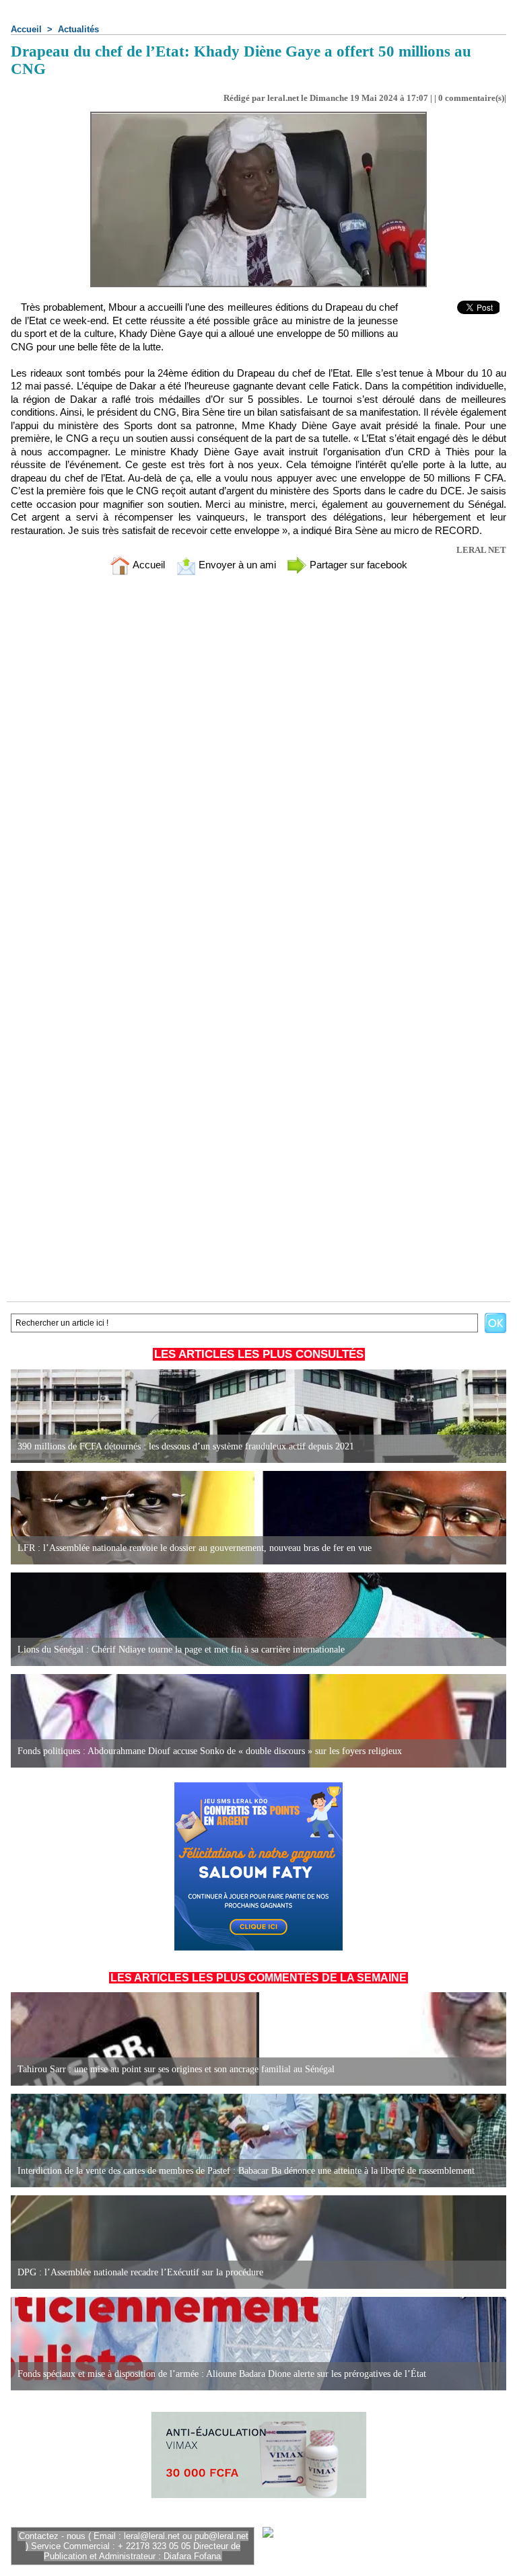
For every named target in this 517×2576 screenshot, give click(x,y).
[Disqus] (258, 762)
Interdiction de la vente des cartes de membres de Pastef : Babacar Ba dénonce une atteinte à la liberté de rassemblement (246, 2171)
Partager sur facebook (357, 565)
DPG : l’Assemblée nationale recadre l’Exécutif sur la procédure (140, 2272)
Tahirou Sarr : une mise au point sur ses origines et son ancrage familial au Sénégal (176, 2069)
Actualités (78, 29)
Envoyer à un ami (236, 565)
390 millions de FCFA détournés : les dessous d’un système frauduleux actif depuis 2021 (186, 1446)
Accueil (26, 29)
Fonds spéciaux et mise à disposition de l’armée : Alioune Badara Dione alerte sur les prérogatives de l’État (222, 2374)
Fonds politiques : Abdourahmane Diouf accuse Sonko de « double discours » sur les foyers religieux (210, 1751)
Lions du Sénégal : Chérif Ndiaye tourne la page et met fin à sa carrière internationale (181, 1650)
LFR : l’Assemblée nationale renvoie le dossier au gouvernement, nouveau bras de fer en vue (195, 1548)
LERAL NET (481, 550)
